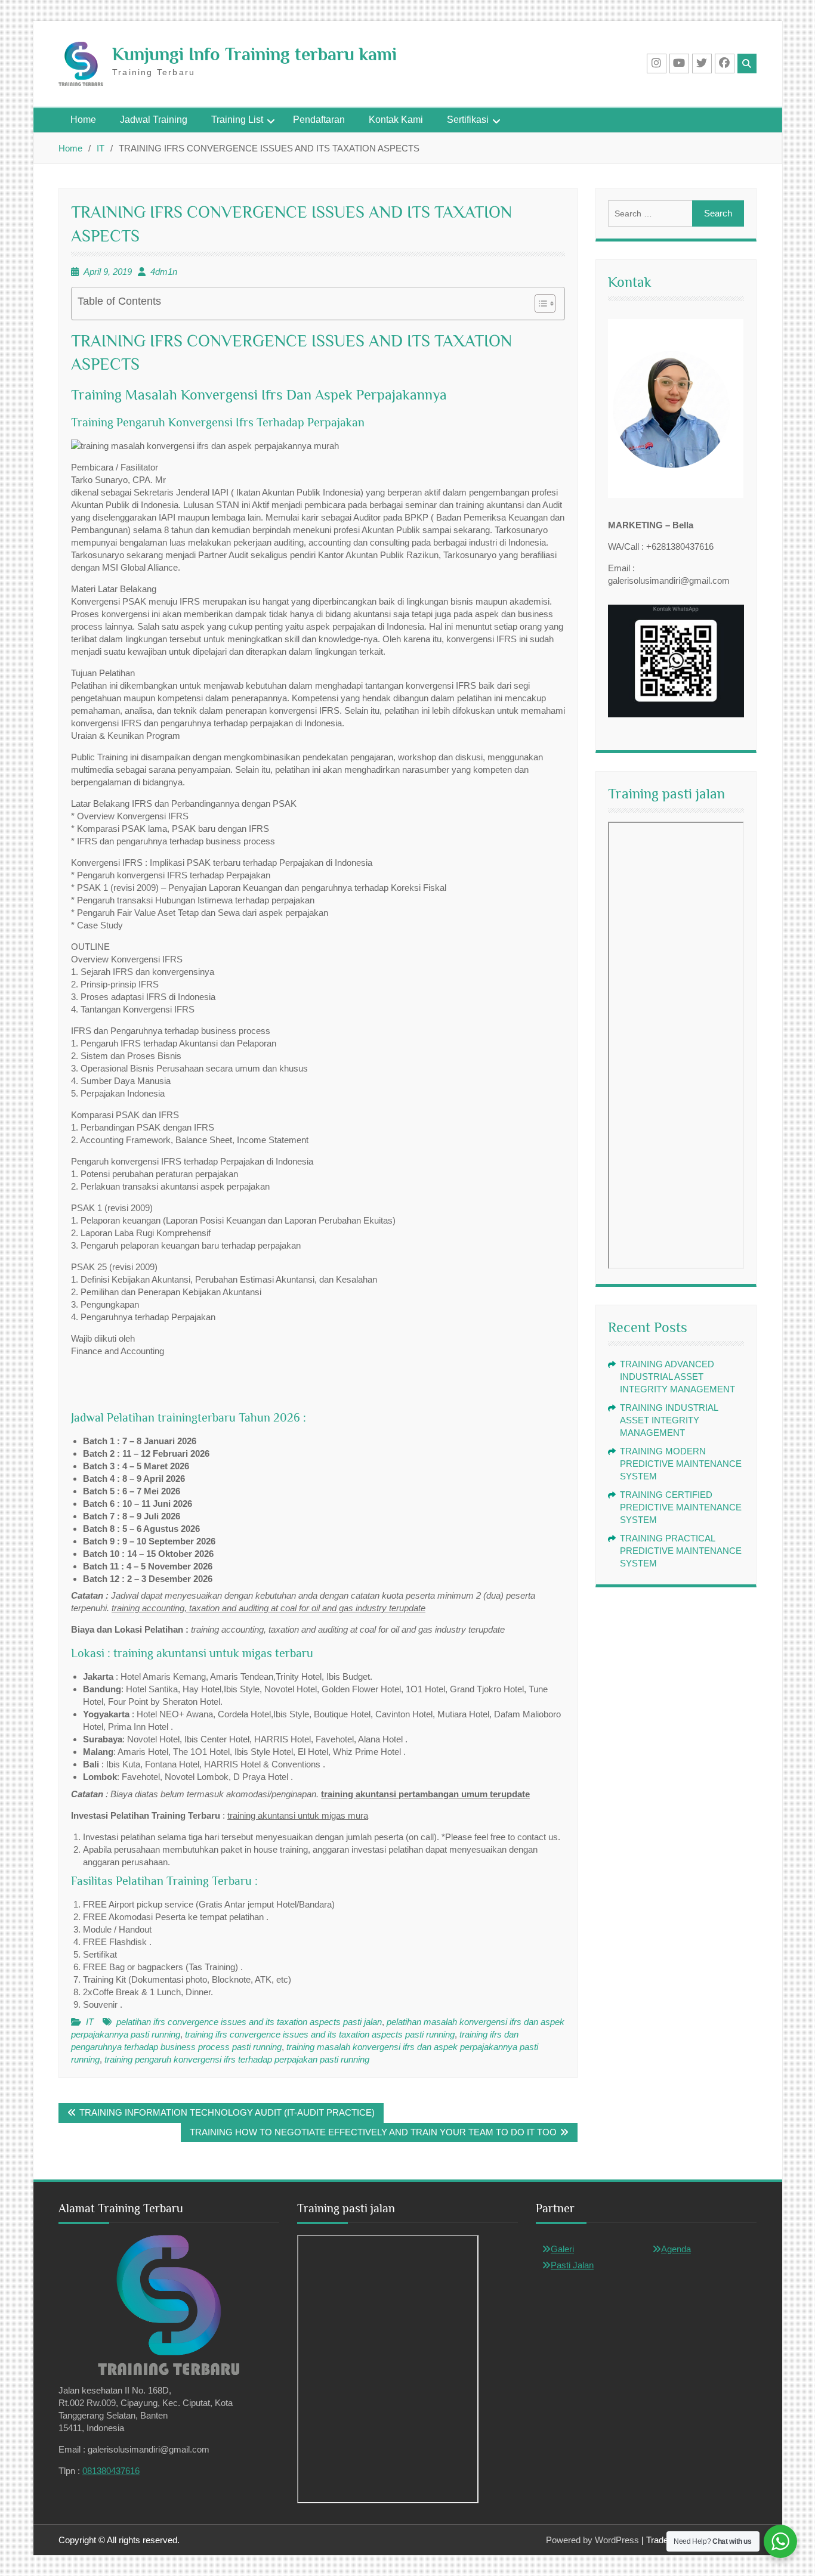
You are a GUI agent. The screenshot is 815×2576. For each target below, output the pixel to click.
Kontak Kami (396, 120)
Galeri (562, 2249)
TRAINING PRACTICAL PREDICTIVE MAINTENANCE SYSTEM (681, 1551)
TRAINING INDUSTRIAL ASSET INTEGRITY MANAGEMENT (669, 1420)
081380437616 (111, 2471)
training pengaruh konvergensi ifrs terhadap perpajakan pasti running (237, 2059)
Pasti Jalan (572, 2265)
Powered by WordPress (592, 2540)
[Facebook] (725, 64)
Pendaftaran (319, 120)
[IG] (657, 64)
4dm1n (164, 272)
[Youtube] (679, 64)
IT (90, 2022)
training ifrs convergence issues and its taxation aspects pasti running (320, 2034)
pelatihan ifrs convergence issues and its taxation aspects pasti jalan (249, 2022)
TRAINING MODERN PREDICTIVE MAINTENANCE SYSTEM (681, 1464)
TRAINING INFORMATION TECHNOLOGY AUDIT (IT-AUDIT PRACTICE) (227, 2112)
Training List (237, 120)
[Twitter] (702, 64)
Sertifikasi (468, 120)
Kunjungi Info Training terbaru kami (254, 54)
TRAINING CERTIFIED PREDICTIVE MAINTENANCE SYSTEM (681, 1507)
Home (83, 120)
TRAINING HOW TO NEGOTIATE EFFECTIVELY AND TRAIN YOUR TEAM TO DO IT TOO (373, 2132)
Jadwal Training (154, 120)
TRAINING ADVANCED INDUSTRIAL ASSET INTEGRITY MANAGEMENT (677, 1377)
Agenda (676, 2249)
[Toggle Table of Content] (539, 304)
